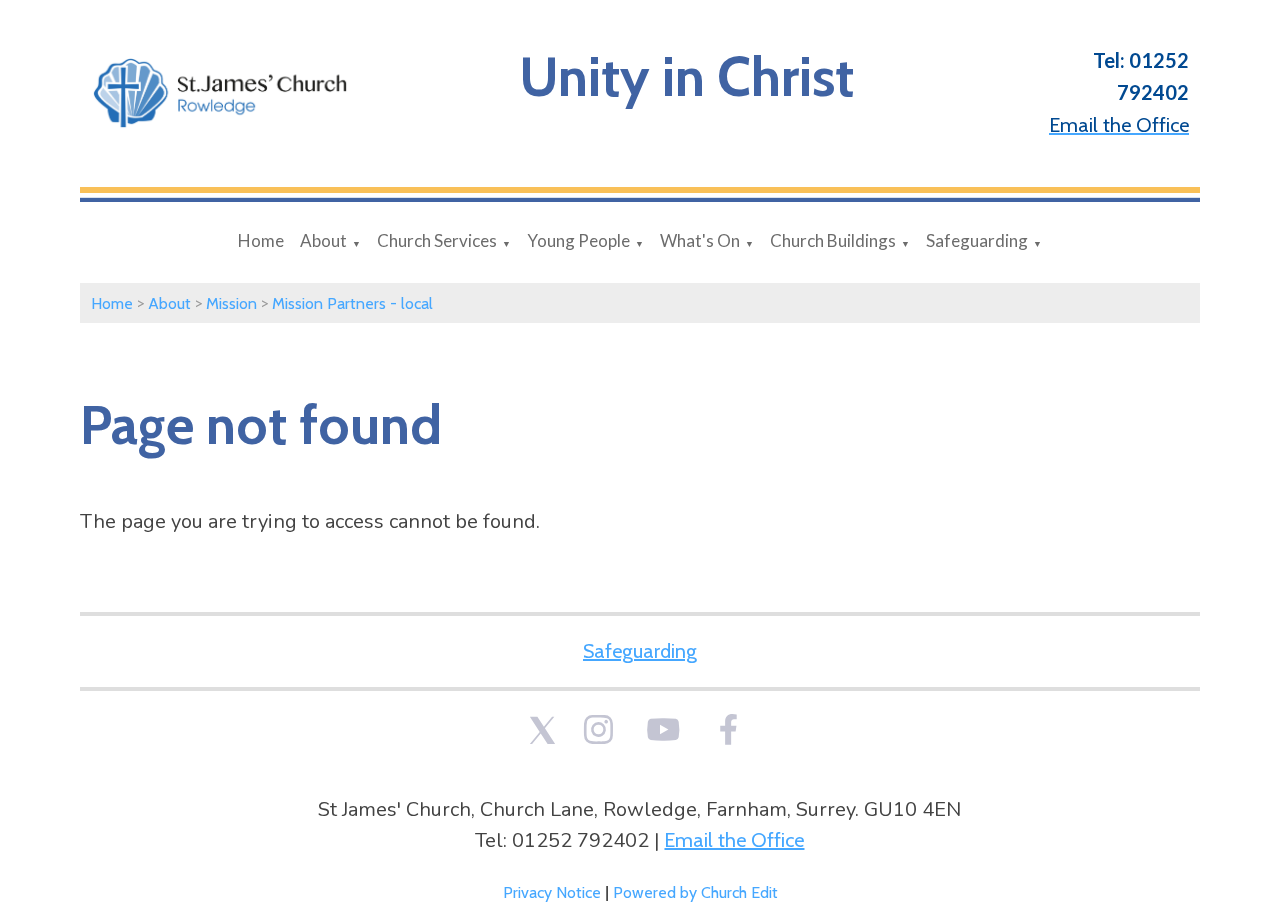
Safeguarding (977, 240)
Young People (578, 240)
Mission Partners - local (352, 303)
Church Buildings (833, 240)
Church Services (437, 240)
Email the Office (734, 840)
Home (261, 240)
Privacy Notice (552, 892)
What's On (700, 240)
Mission (231, 303)
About (323, 240)
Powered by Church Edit (695, 892)
